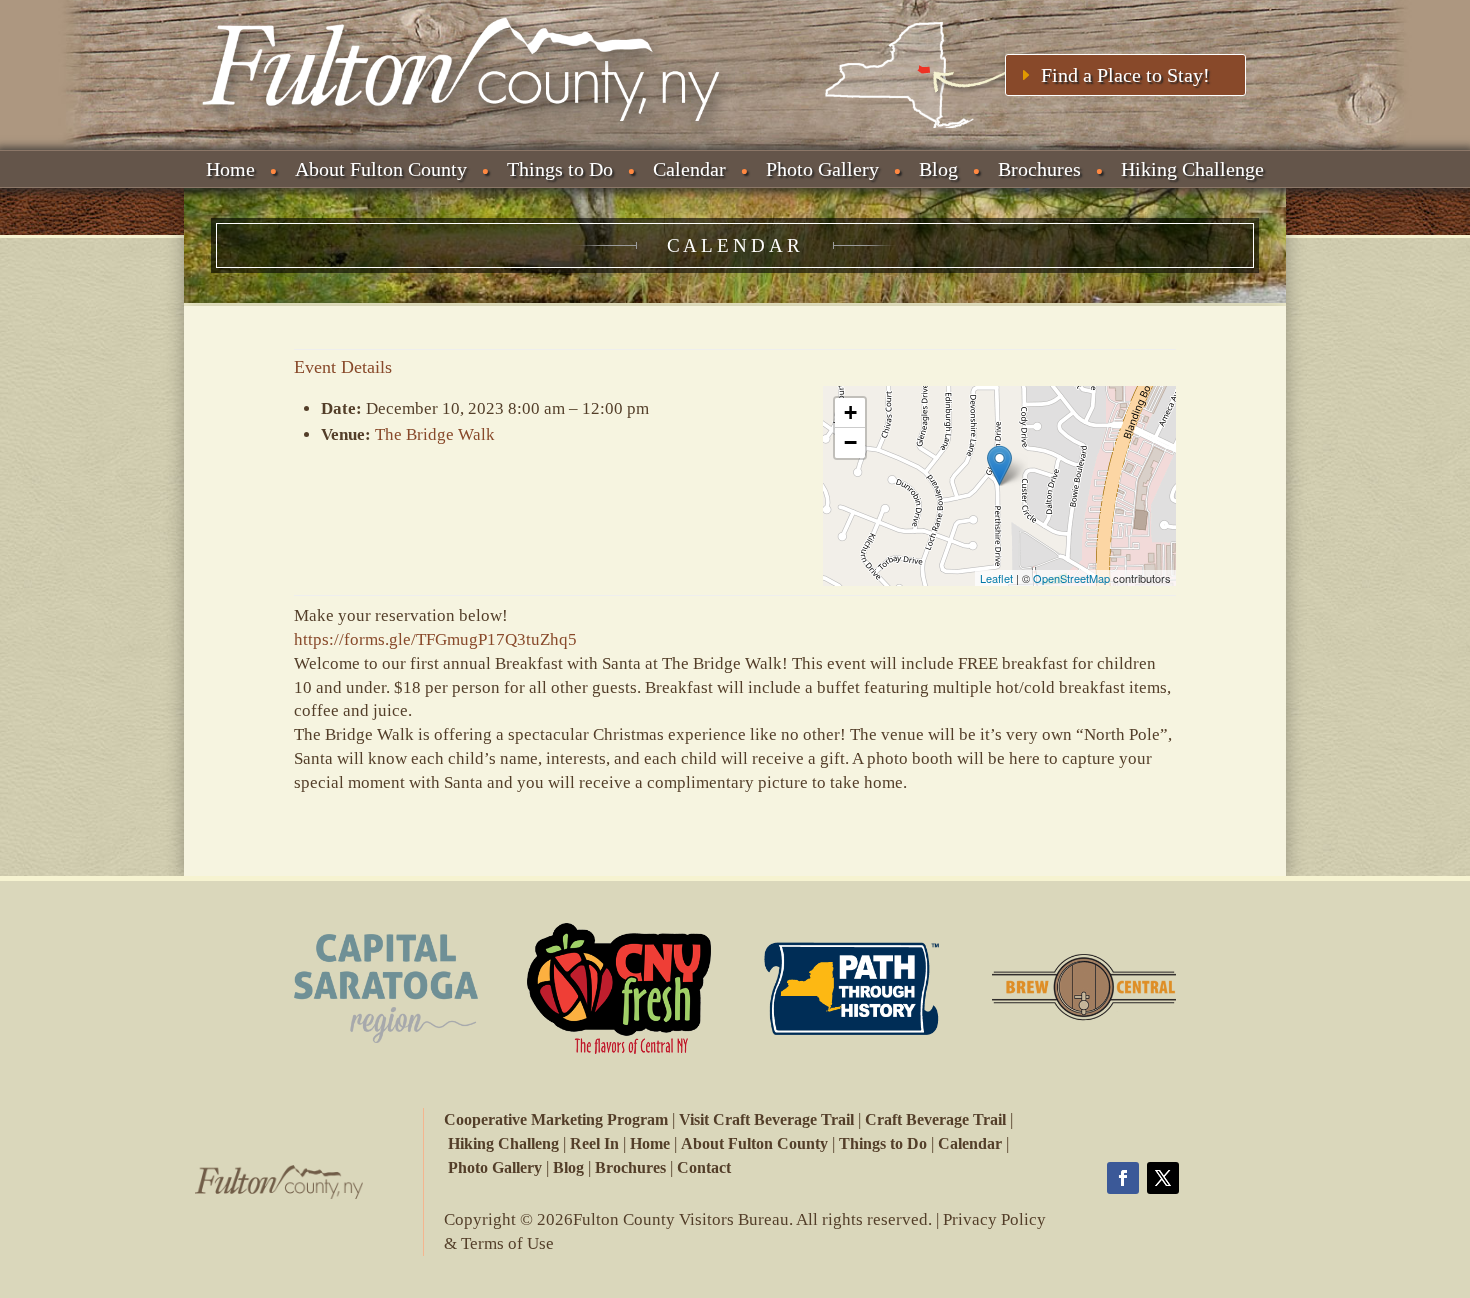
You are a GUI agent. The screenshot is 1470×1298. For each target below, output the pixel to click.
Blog (938, 169)
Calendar (689, 169)
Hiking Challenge (1192, 169)
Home (230, 169)
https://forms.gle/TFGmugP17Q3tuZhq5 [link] (435, 639)
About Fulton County (381, 169)
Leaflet (996, 578)
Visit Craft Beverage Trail (766, 1119)
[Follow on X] (1163, 1178)
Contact (704, 1167)
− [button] (850, 442)
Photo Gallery (822, 169)
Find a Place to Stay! (1125, 75)
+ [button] (850, 412)
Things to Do (560, 169)
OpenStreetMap (1071, 578)
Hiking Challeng (503, 1143)
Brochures (1039, 169)
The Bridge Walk (435, 434)
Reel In (594, 1143)
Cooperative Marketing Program (556, 1119)
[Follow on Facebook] (1123, 1178)
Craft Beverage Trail (935, 1119)
